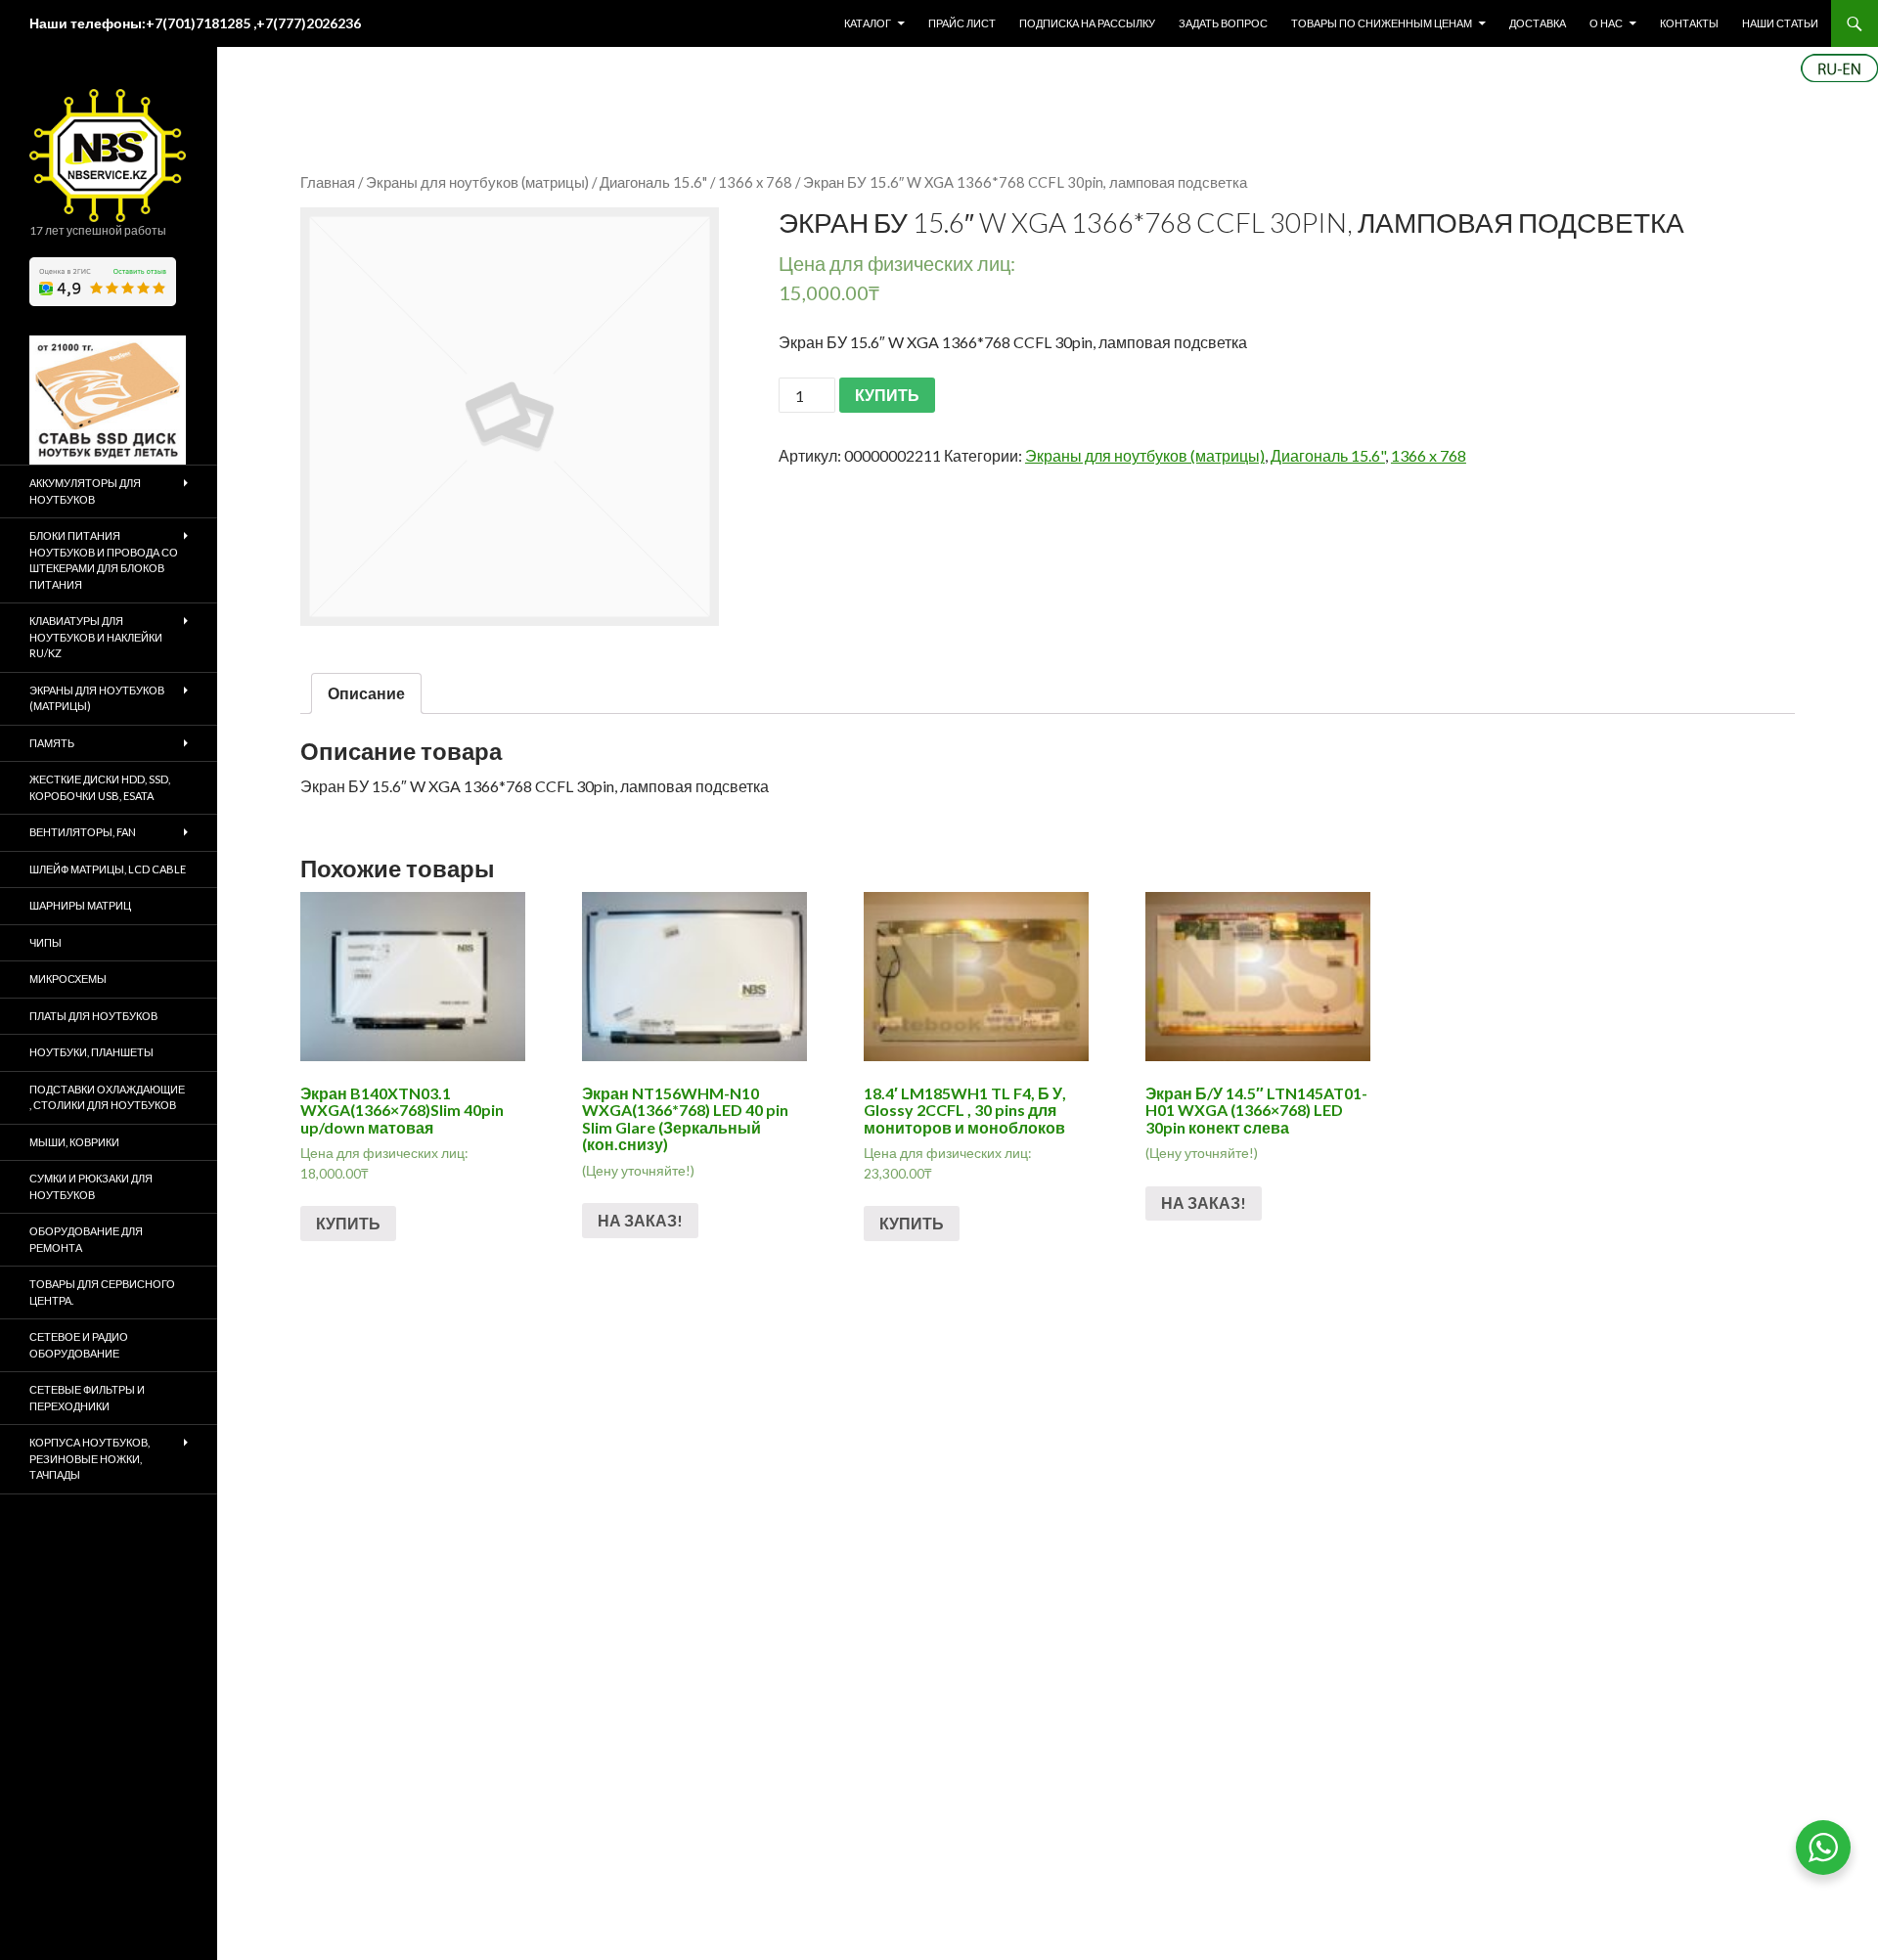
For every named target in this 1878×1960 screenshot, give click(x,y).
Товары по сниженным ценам (1382, 23)
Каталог (868, 23)
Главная (328, 182)
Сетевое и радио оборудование (79, 1345)
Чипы (45, 942)
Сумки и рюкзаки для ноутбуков (91, 1186)
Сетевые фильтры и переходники (87, 1398)
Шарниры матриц (80, 905)
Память (52, 743)
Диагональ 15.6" (653, 182)
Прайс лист (962, 23)
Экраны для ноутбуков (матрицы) (477, 182)
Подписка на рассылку (1087, 23)
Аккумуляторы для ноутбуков (85, 491)
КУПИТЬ (887, 395)
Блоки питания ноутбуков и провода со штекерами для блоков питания (104, 560)
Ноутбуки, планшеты (91, 1052)
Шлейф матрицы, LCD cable (108, 869)
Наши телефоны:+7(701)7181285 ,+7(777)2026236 (195, 23)
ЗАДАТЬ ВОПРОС (1223, 23)
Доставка (1538, 23)
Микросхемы (68, 979)
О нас (1606, 23)
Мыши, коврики (74, 1142)
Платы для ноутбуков (93, 1016)
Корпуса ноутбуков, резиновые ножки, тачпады (89, 1458)
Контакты (1689, 23)
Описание (366, 693)
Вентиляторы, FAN (83, 832)
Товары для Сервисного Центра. (102, 1292)
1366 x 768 (755, 182)
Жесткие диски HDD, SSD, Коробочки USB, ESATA (100, 787)
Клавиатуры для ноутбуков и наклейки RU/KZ (96, 637)
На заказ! (640, 1220)
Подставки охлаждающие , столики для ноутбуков (107, 1097)
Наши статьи (1780, 23)
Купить (348, 1223)
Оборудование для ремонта (86, 1239)
